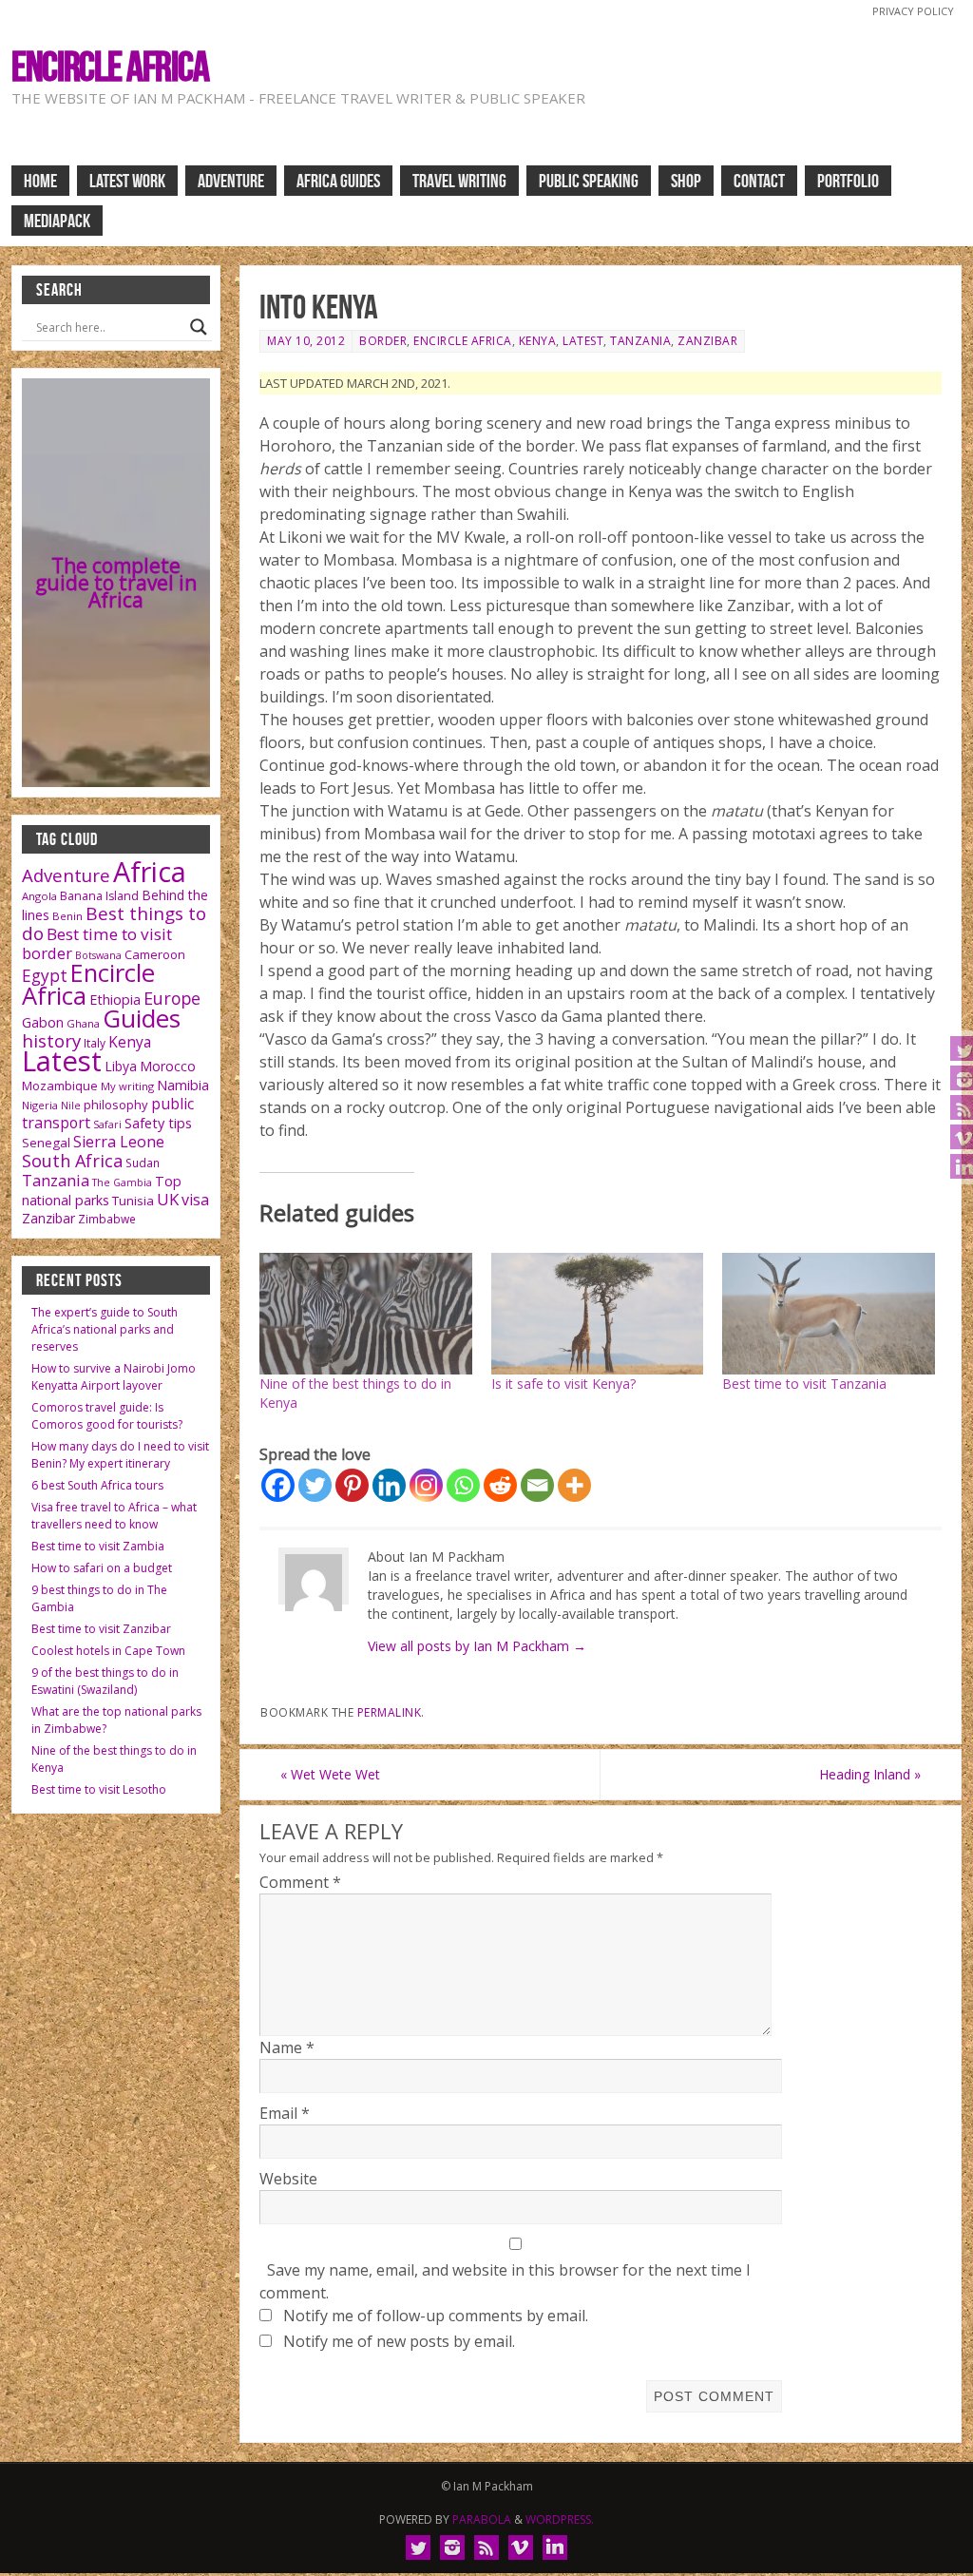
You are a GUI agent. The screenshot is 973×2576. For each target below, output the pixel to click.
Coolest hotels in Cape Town (108, 1651)
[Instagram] (426, 1485)
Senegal (46, 1143)
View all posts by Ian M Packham (477, 1646)
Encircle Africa (110, 67)
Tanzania (640, 341)
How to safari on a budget (102, 1568)
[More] (574, 1485)
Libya (121, 1066)
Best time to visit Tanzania (804, 1384)
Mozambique (60, 1086)
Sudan (143, 1163)
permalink (390, 1712)
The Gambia (122, 1182)
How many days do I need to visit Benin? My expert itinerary (120, 1455)
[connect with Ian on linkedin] (555, 2547)
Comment (300, 1882)
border (383, 341)
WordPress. (560, 2519)
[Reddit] (500, 1485)
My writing (127, 1086)
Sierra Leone (119, 1142)
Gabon (43, 1022)
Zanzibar (707, 341)
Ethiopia (115, 999)
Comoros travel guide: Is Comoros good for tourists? (107, 1416)
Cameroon (155, 954)
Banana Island (99, 896)
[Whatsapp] (463, 1485)
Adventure (66, 875)
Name (287, 2047)
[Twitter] (315, 1485)
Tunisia (133, 1201)
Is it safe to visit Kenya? (563, 1384)
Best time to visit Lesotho (99, 1789)
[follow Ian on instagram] (452, 2547)
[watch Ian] (521, 2547)
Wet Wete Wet (330, 1774)
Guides (142, 1018)
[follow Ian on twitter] (418, 2547)
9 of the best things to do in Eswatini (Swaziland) (105, 1681)
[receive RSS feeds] (486, 2547)
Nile (71, 1105)
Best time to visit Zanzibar (101, 1629)
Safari (107, 1125)
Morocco (168, 1066)
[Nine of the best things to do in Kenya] (366, 1314)
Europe (172, 998)
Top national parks (102, 1191)
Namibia (183, 1085)
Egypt (45, 976)
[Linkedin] (389, 1485)
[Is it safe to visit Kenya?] (598, 1314)
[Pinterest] (352, 1485)
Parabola (482, 2519)
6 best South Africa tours (97, 1485)
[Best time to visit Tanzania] (829, 1314)
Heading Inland (870, 1774)
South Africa (72, 1161)
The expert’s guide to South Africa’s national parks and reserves (105, 1329)
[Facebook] (278, 1485)
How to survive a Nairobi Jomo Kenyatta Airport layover (114, 1377)
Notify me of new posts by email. (399, 2341)
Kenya (538, 341)
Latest (583, 341)
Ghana (83, 1023)
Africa (150, 871)
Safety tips (158, 1123)
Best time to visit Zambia (98, 1546)
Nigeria (40, 1105)
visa (195, 1200)
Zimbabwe (107, 1219)
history (51, 1040)
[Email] (537, 1485)
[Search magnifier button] (199, 327)
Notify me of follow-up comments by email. (436, 2316)
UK (168, 1199)
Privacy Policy (913, 11)
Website (288, 2179)
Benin (67, 916)
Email (285, 2113)
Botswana (98, 955)
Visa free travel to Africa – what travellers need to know (114, 1516)
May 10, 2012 (306, 341)
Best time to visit (109, 934)
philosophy (116, 1105)
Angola (39, 896)
